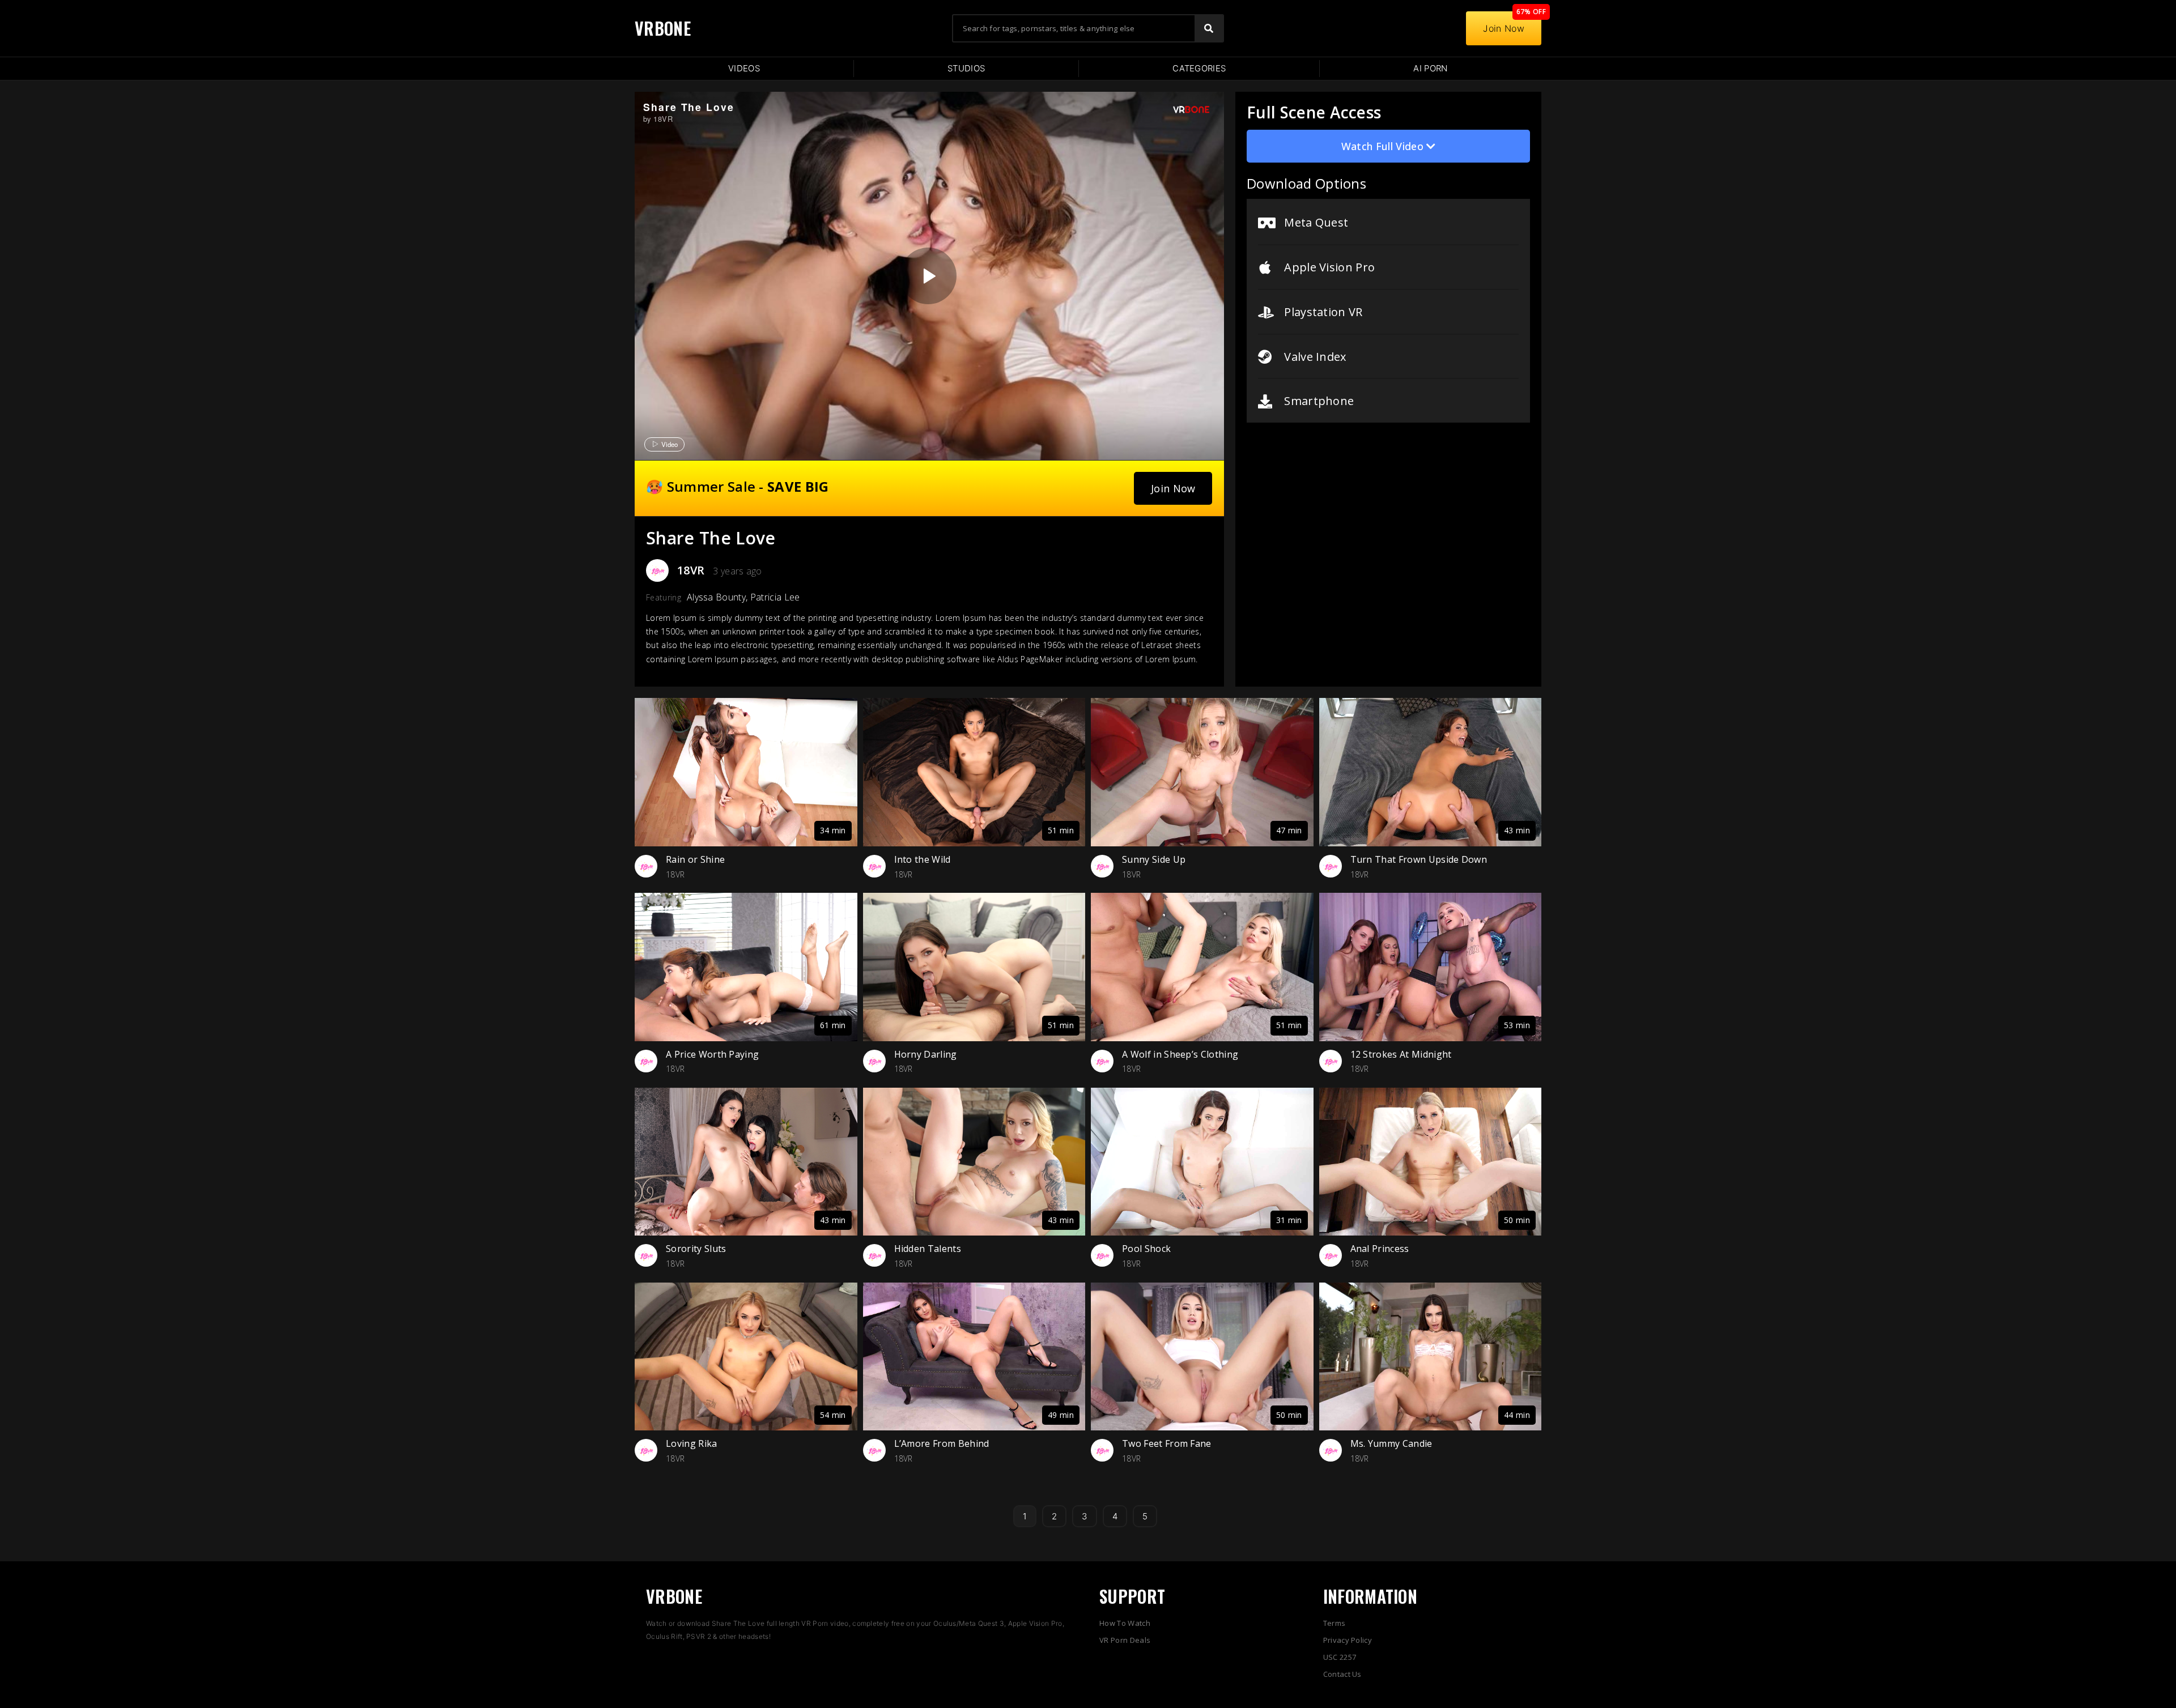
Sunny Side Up (1154, 859)
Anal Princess (1380, 1249)
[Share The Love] (928, 276)
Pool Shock (1146, 1249)
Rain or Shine (695, 859)
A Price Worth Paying (712, 1054)
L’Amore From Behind (942, 1443)
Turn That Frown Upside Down (1419, 859)
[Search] (1209, 28)
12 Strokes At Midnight (1401, 1054)
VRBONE (663, 28)
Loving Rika (692, 1443)
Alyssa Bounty (716, 597)
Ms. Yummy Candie (1391, 1443)
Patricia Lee (775, 597)
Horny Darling (926, 1054)
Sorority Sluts (696, 1249)
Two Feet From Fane (1167, 1443)
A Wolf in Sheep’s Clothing (1180, 1054)
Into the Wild (923, 859)
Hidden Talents (928, 1249)
